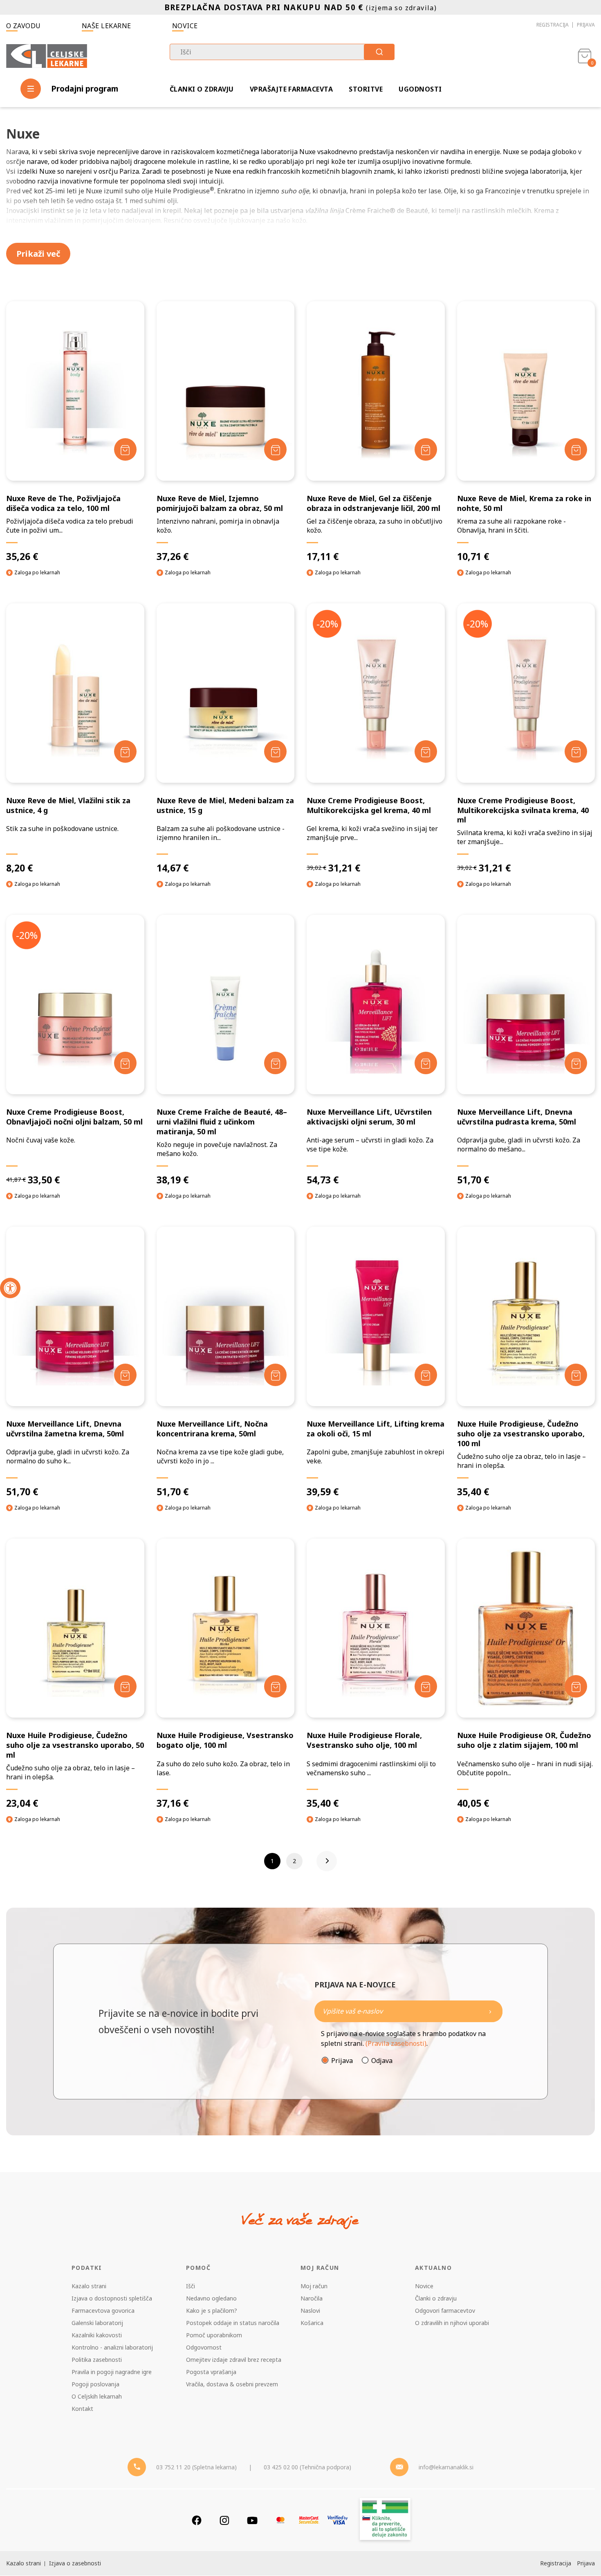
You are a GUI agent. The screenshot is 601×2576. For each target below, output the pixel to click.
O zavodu (24, 26)
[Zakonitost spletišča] (385, 2520)
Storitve (366, 89)
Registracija (553, 25)
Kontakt (82, 2409)
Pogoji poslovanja (95, 2384)
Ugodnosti (420, 89)
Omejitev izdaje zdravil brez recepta (234, 2360)
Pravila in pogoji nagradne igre (112, 2372)
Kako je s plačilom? (212, 2311)
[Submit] (379, 52)
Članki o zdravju (202, 89)
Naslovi (310, 2311)
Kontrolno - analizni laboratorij (112, 2347)
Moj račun (314, 2286)
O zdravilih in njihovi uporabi (452, 2323)
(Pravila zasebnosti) (396, 2043)
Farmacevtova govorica (103, 2311)
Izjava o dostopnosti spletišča (112, 2298)
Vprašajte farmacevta (292, 89)
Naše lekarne (107, 26)
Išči (191, 2286)
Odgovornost (204, 2347)
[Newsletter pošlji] (490, 2011)
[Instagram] (224, 2520)
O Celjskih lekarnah (97, 2396)
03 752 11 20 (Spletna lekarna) (196, 2467)
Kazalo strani (89, 2286)
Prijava (586, 25)
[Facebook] (197, 2520)
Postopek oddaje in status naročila (233, 2323)
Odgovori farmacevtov (445, 2311)
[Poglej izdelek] (75, 391)
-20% (327, 624)
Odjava (382, 2061)
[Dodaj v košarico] (125, 449)
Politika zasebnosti (97, 2360)
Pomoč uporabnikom (214, 2335)
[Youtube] (252, 2520)
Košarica (312, 2323)
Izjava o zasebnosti (75, 2563)
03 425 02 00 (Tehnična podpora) (307, 2467)
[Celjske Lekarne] (47, 55)
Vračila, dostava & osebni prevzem (232, 2384)
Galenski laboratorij (97, 2323)
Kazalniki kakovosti (97, 2335)
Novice (185, 26)
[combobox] (282, 52)
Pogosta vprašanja (211, 2372)
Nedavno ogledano (211, 2298)
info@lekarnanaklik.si (446, 2467)
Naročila (312, 2298)
